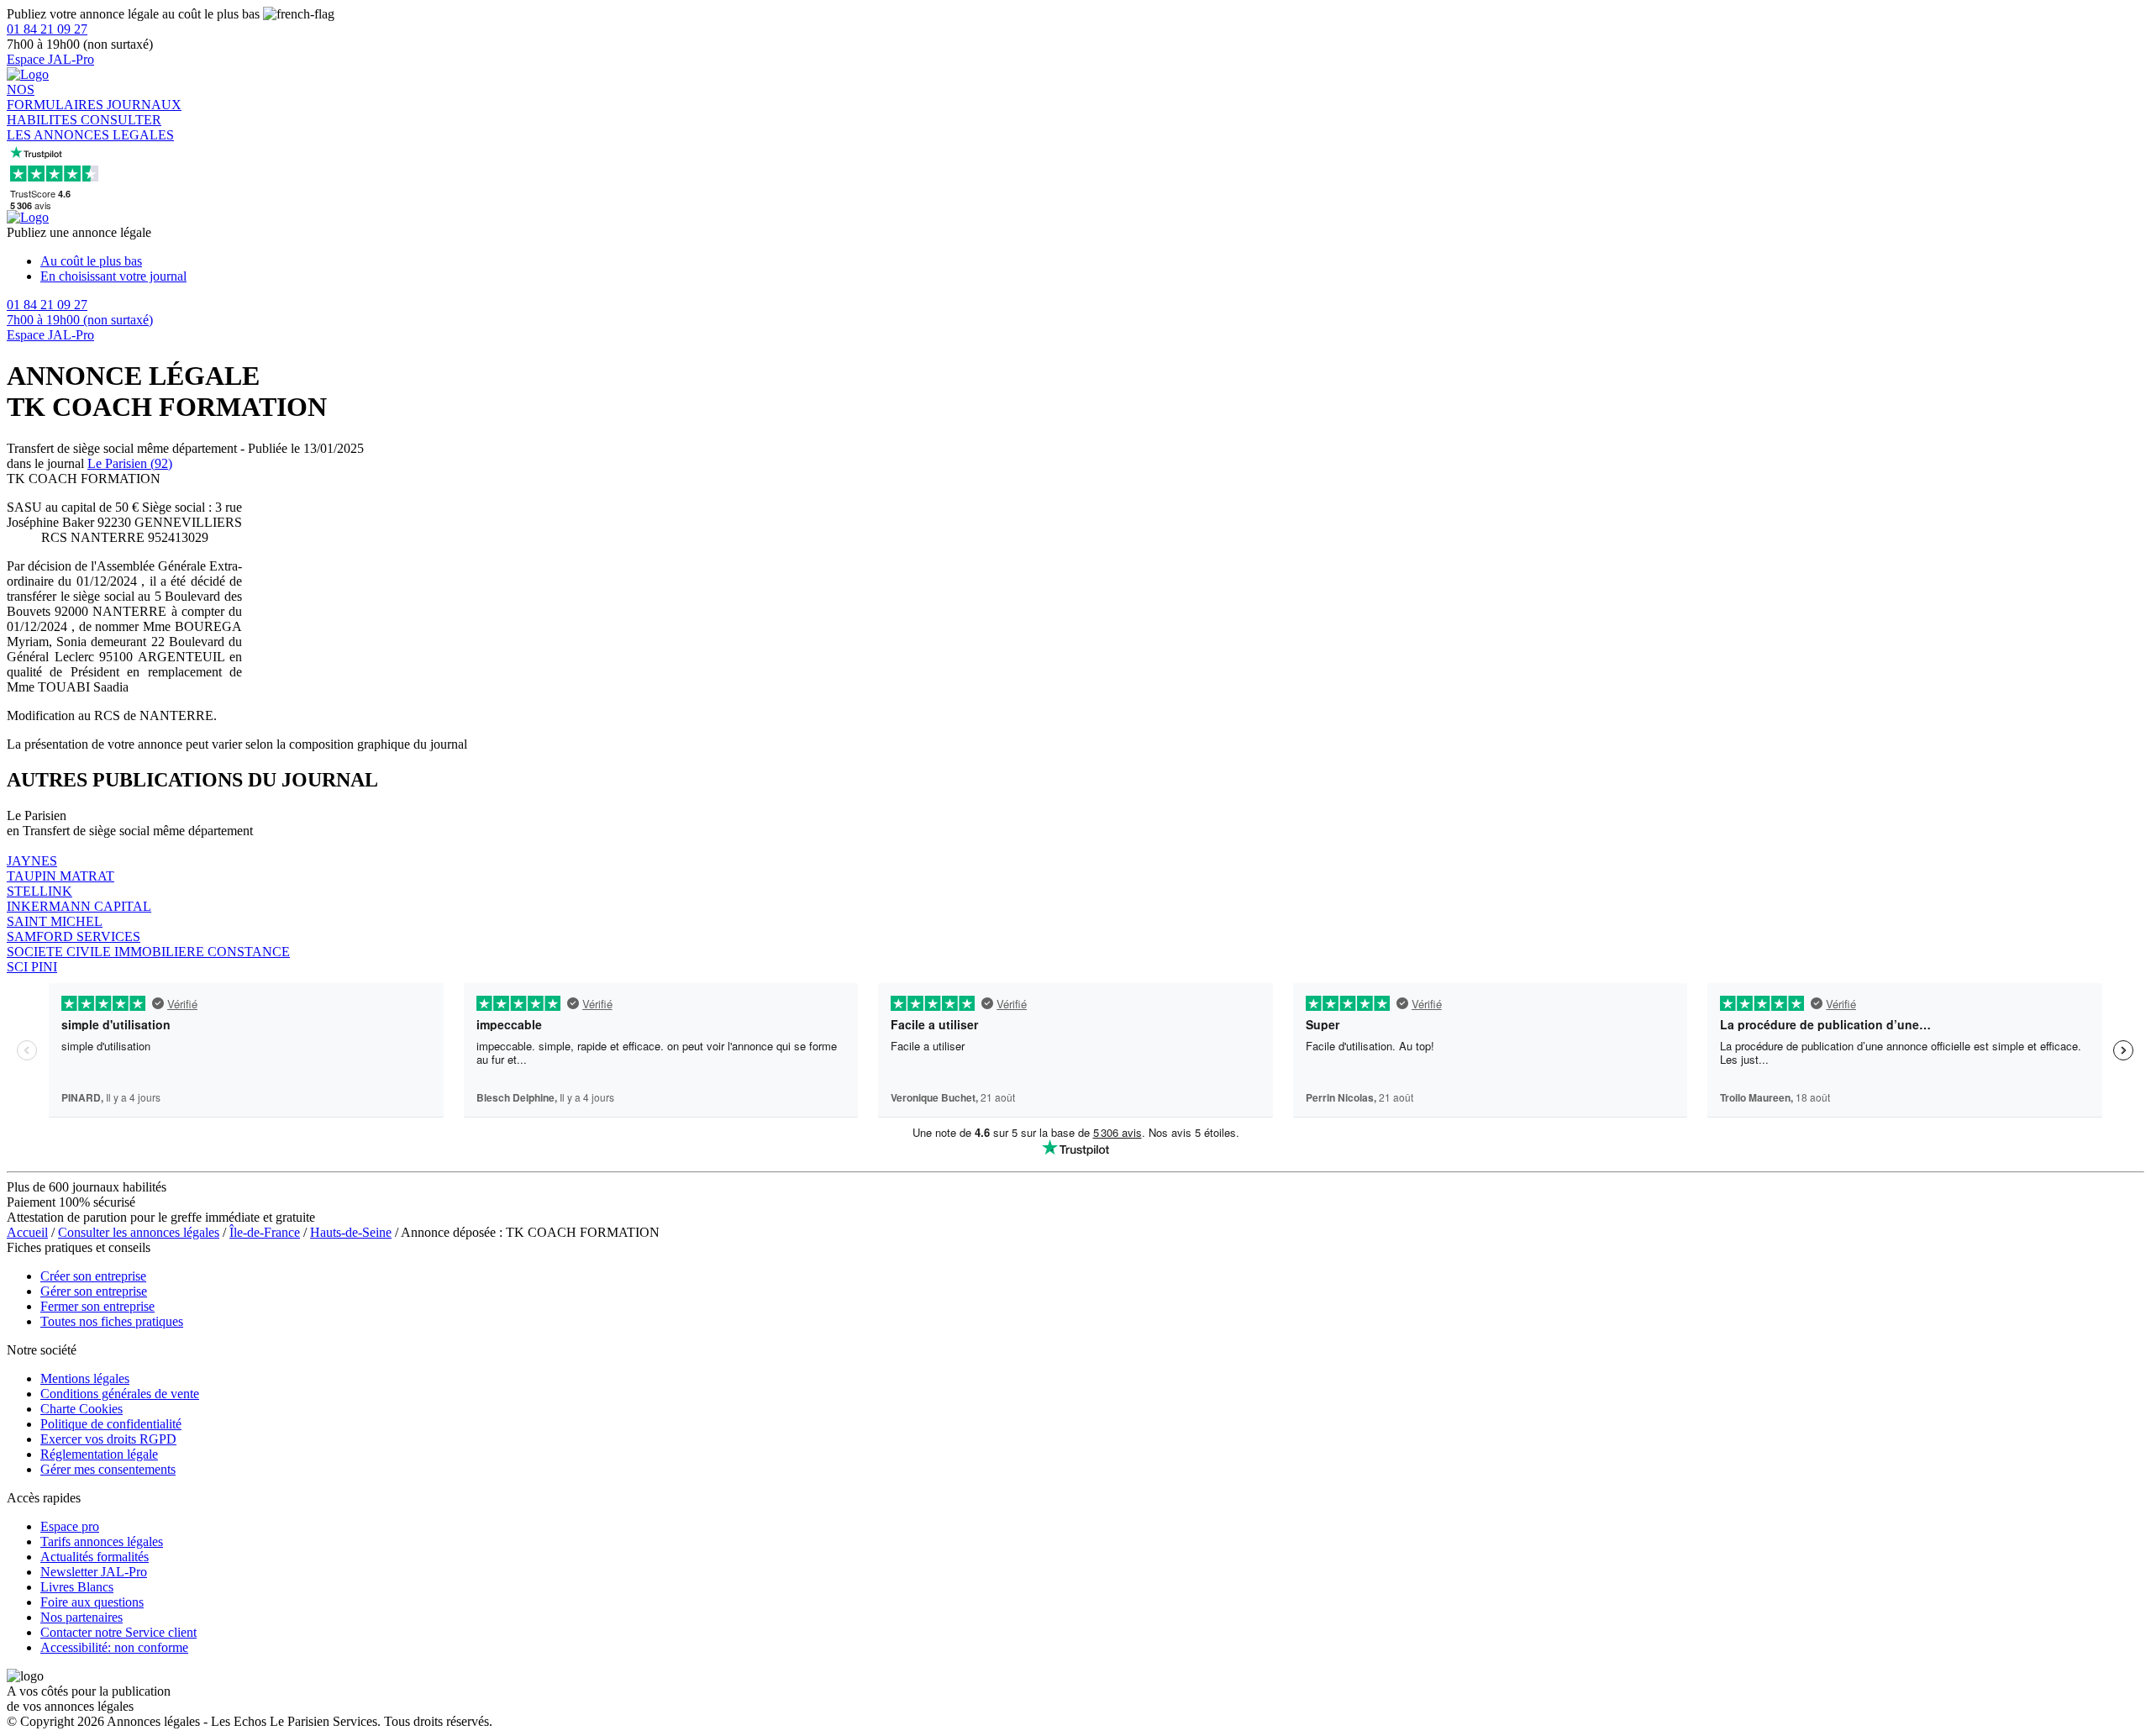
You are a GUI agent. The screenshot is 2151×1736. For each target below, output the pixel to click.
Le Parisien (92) (130, 463)
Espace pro (70, 1526)
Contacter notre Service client (118, 1632)
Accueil (27, 1232)
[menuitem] (1092, 261)
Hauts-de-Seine (351, 1232)
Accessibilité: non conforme (114, 1647)
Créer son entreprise (93, 1276)
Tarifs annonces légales (102, 1541)
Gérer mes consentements (108, 1469)
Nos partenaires (82, 1617)
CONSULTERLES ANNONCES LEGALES (90, 127)
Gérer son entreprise (94, 1291)
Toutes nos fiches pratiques (112, 1321)
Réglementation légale (99, 1454)
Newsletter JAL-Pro (94, 1572)
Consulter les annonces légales (139, 1232)
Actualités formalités (95, 1557)
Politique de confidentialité (111, 1424)
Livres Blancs (77, 1587)
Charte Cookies (82, 1409)
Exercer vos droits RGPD (108, 1439)
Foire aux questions (92, 1602)
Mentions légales (85, 1378)
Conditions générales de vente (120, 1394)
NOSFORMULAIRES (57, 97)
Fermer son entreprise (97, 1306)
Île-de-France (265, 1232)
